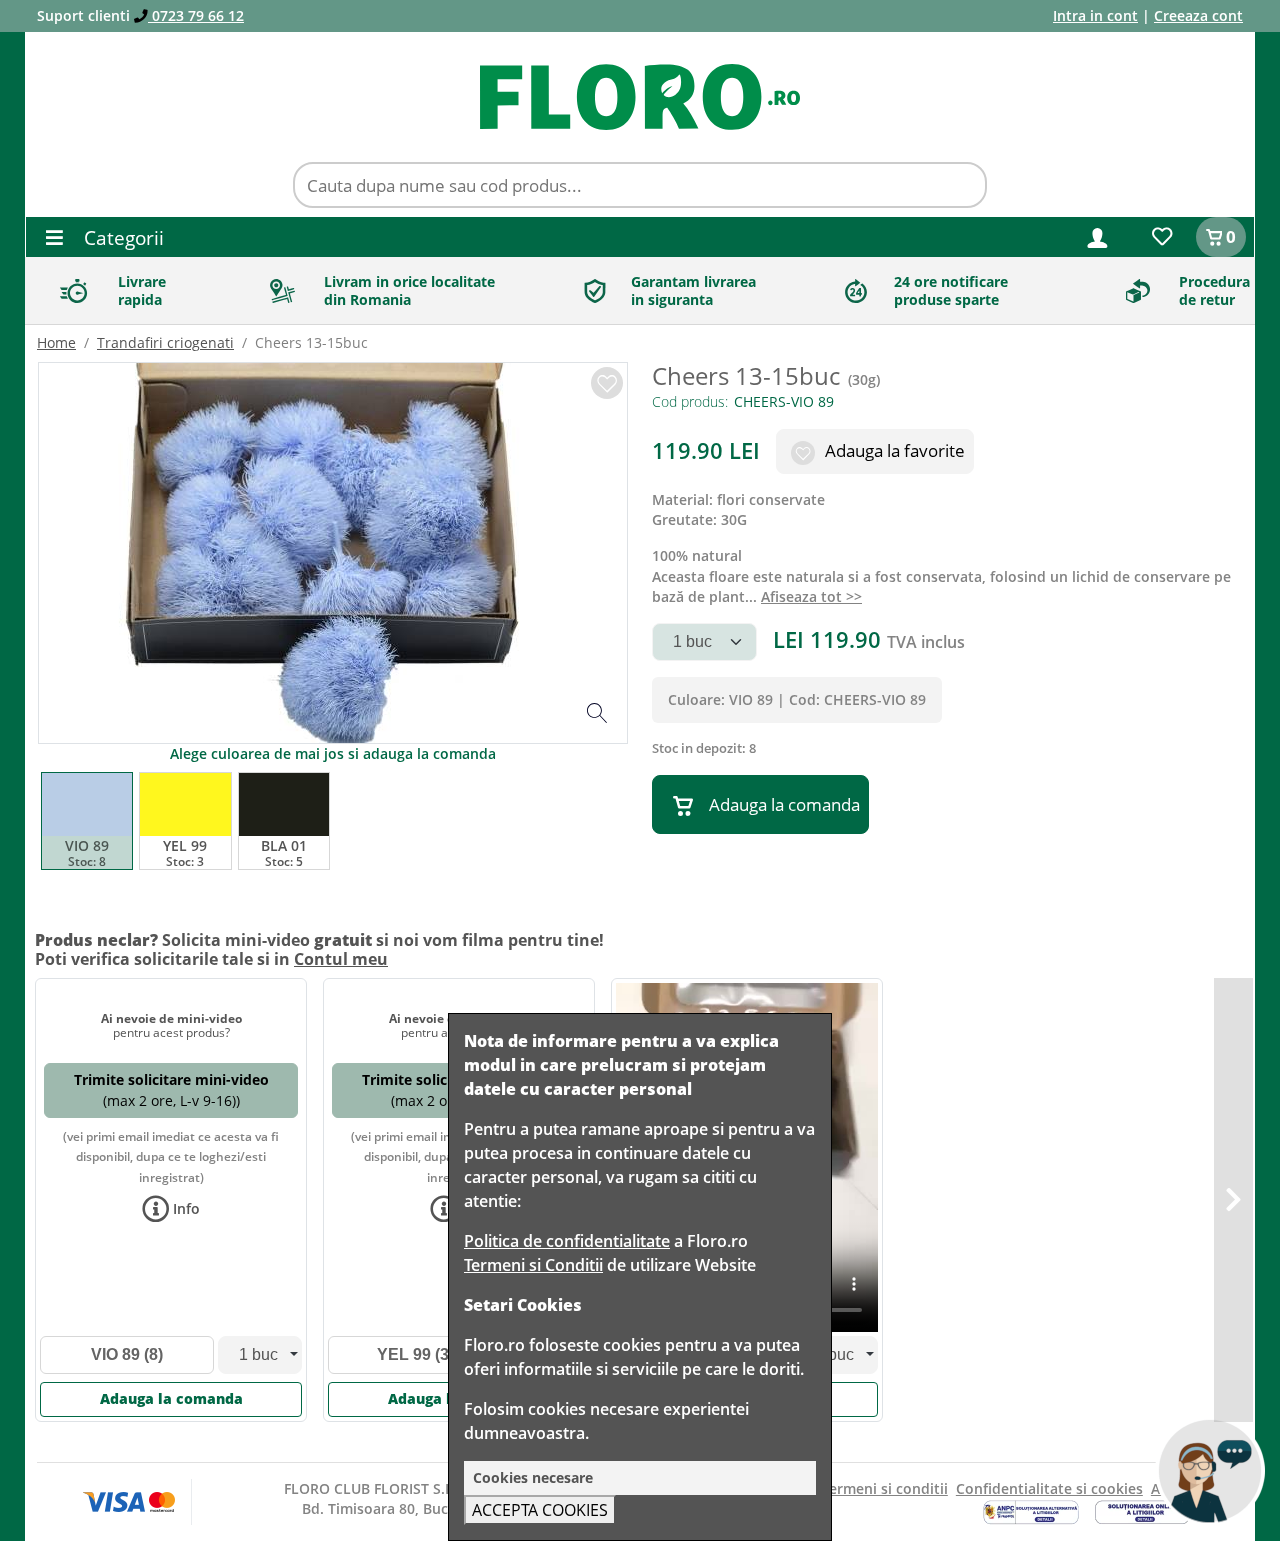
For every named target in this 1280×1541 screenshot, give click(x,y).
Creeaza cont (1198, 15)
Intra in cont (1095, 15)
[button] (1097, 236)
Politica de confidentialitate (567, 1241)
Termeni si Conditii (533, 1265)
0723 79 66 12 (196, 15)
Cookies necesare (533, 1477)
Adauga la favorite (893, 450)
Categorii (121, 237)
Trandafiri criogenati (165, 342)
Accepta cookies (540, 1510)
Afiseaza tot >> (811, 596)
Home (56, 342)
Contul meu (341, 959)
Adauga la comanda (784, 804)
